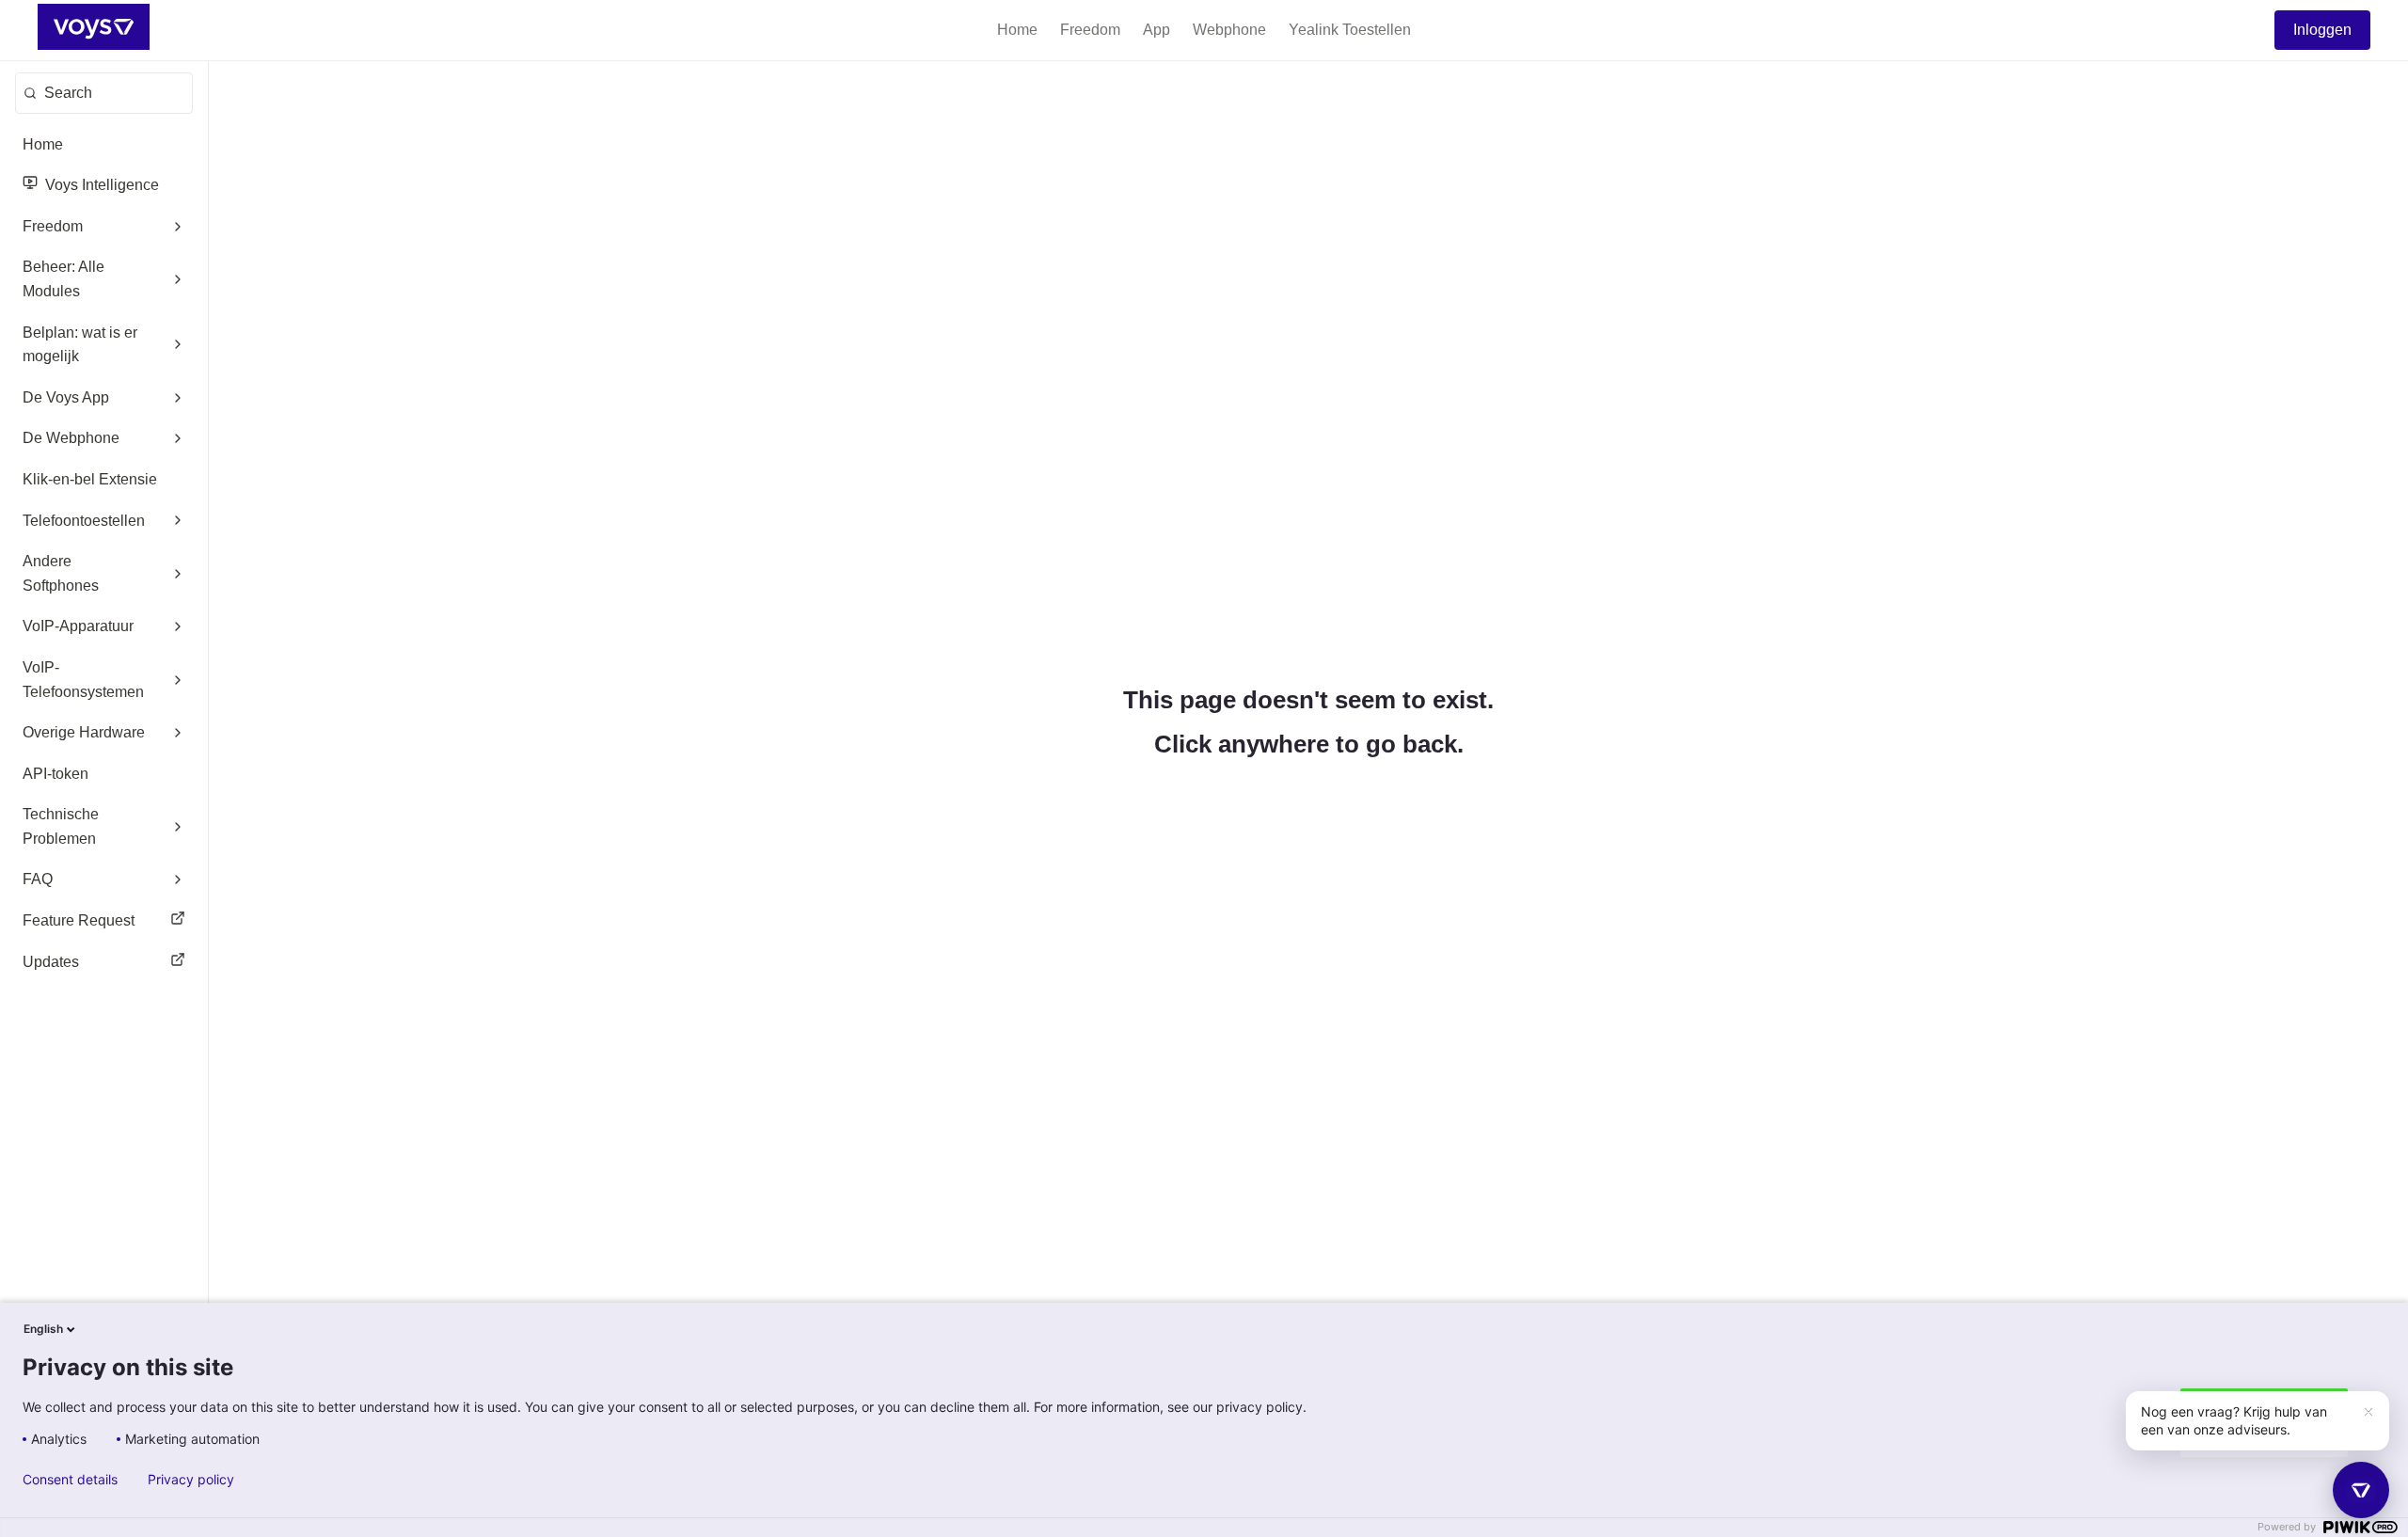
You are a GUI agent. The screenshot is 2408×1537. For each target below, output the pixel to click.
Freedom (1090, 30)
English (43, 1329)
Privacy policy (191, 1480)
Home (1017, 30)
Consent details (70, 1480)
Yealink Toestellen (1350, 30)
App (1156, 30)
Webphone (1229, 30)
